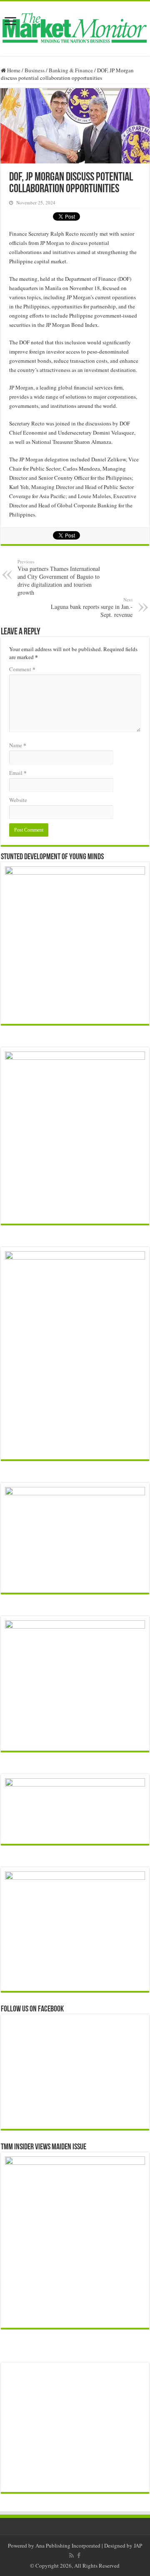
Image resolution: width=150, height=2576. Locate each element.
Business (35, 70)
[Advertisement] (75, 2427)
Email (18, 773)
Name (18, 745)
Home (13, 70)
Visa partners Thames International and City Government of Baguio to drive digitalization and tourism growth (59, 577)
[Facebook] (79, 2556)
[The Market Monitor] (75, 27)
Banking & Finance (71, 70)
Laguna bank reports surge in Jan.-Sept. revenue (92, 607)
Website (18, 800)
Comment (22, 669)
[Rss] (71, 2556)
